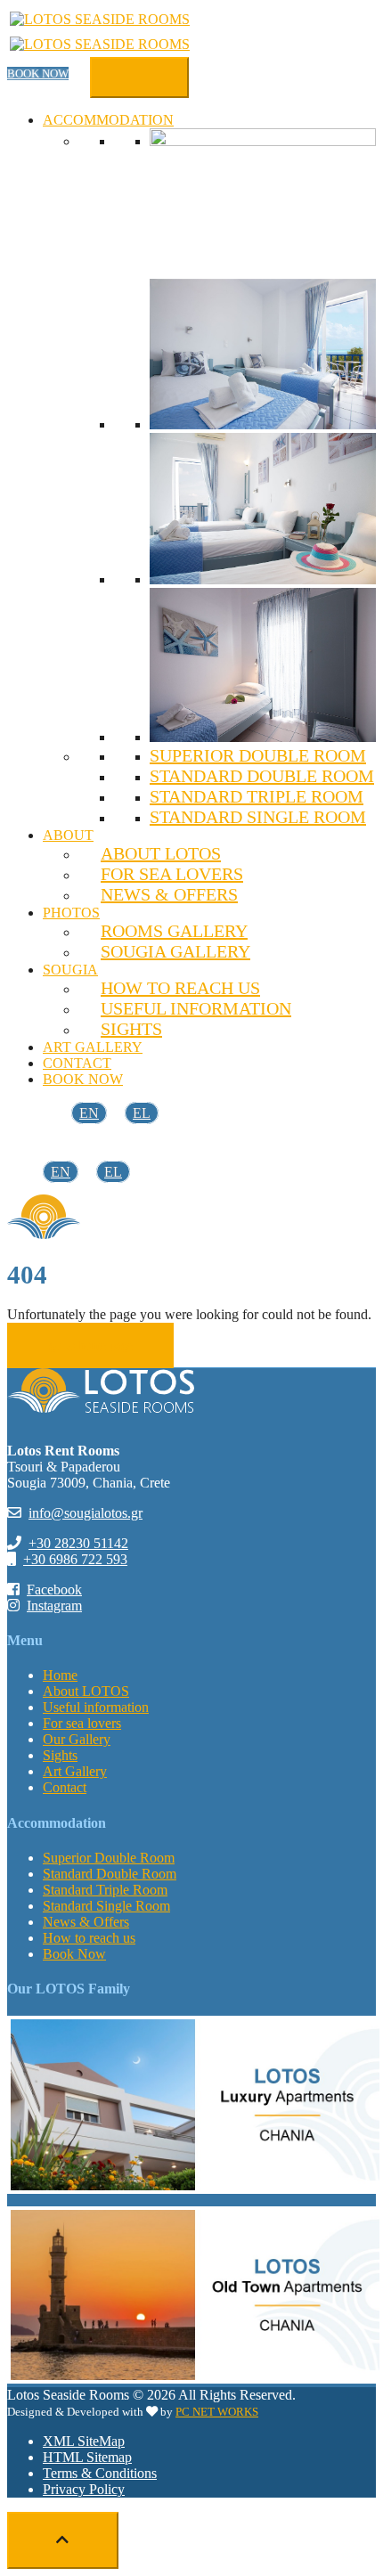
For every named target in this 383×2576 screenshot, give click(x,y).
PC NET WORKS (217, 2412)
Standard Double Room (262, 776)
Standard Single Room (258, 817)
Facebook (54, 1590)
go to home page (91, 1345)
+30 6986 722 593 (75, 1559)
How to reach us (180, 988)
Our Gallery (77, 1739)
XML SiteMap (84, 2441)
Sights (131, 1029)
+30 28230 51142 (78, 1543)
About (68, 835)
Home (60, 1675)
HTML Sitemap (87, 2457)
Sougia (70, 970)
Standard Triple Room (257, 796)
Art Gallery (93, 1047)
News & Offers (169, 894)
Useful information (196, 1008)
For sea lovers (82, 1723)
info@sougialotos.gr (86, 1513)
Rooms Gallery (174, 931)
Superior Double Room (258, 755)
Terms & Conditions (100, 2473)
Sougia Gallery (175, 951)
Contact (77, 1063)
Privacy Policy (84, 2489)
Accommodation (108, 120)
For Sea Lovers (172, 874)
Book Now (38, 73)
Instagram (54, 1606)
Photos (71, 913)
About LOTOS (161, 853)
